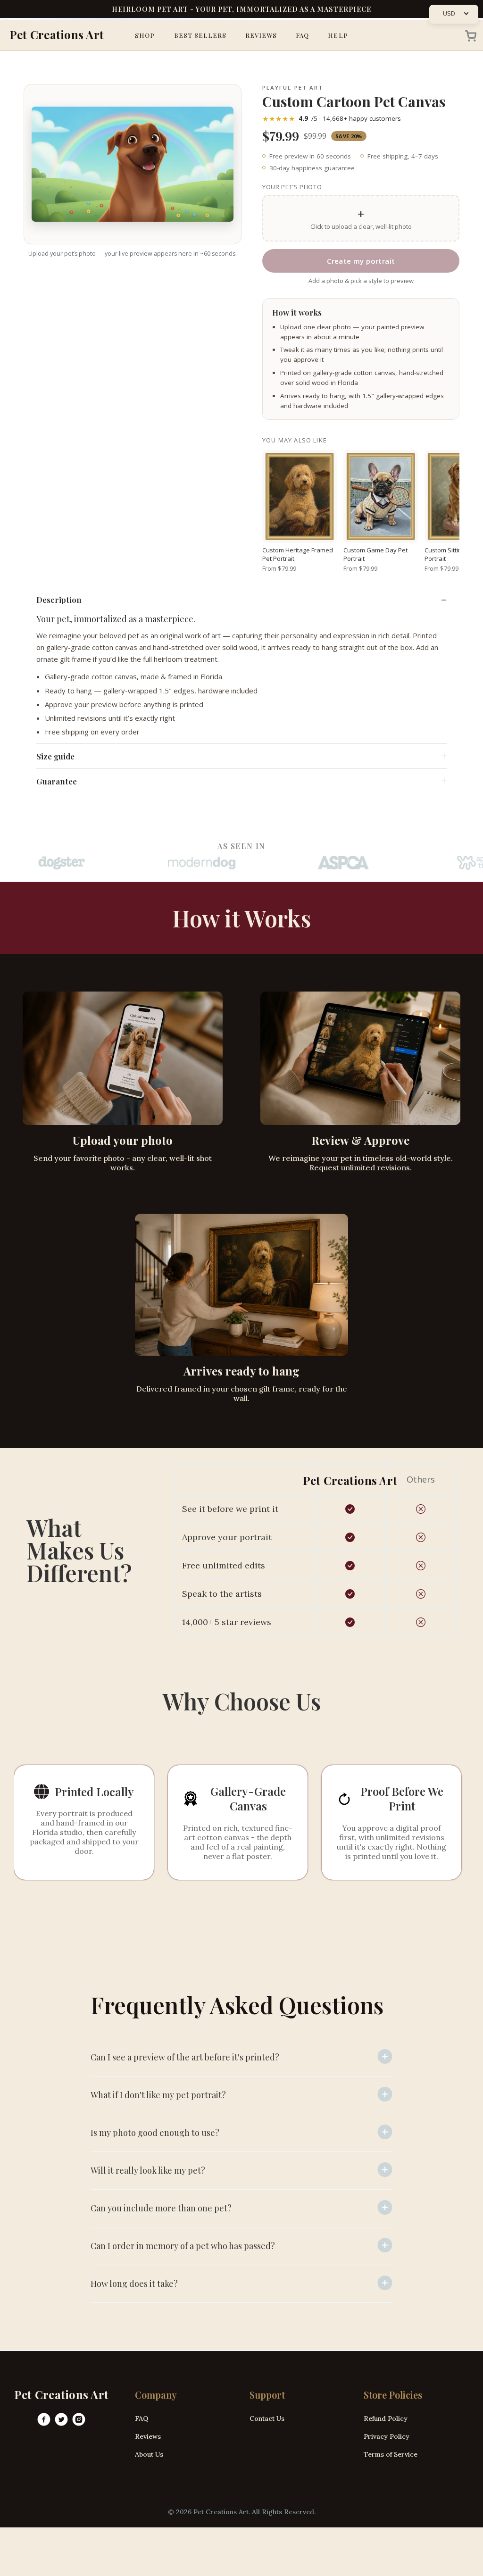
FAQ (302, 35)
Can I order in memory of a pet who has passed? (183, 2246)
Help (338, 35)
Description (59, 600)
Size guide (55, 756)
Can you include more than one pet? (161, 2208)
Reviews (261, 35)
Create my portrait (361, 261)
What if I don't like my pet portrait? (158, 2095)
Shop (145, 35)
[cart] (468, 35)
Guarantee (57, 781)
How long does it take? (134, 2284)
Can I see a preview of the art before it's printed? (185, 2057)
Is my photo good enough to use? (155, 2133)
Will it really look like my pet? (148, 2170)
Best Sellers (200, 35)
